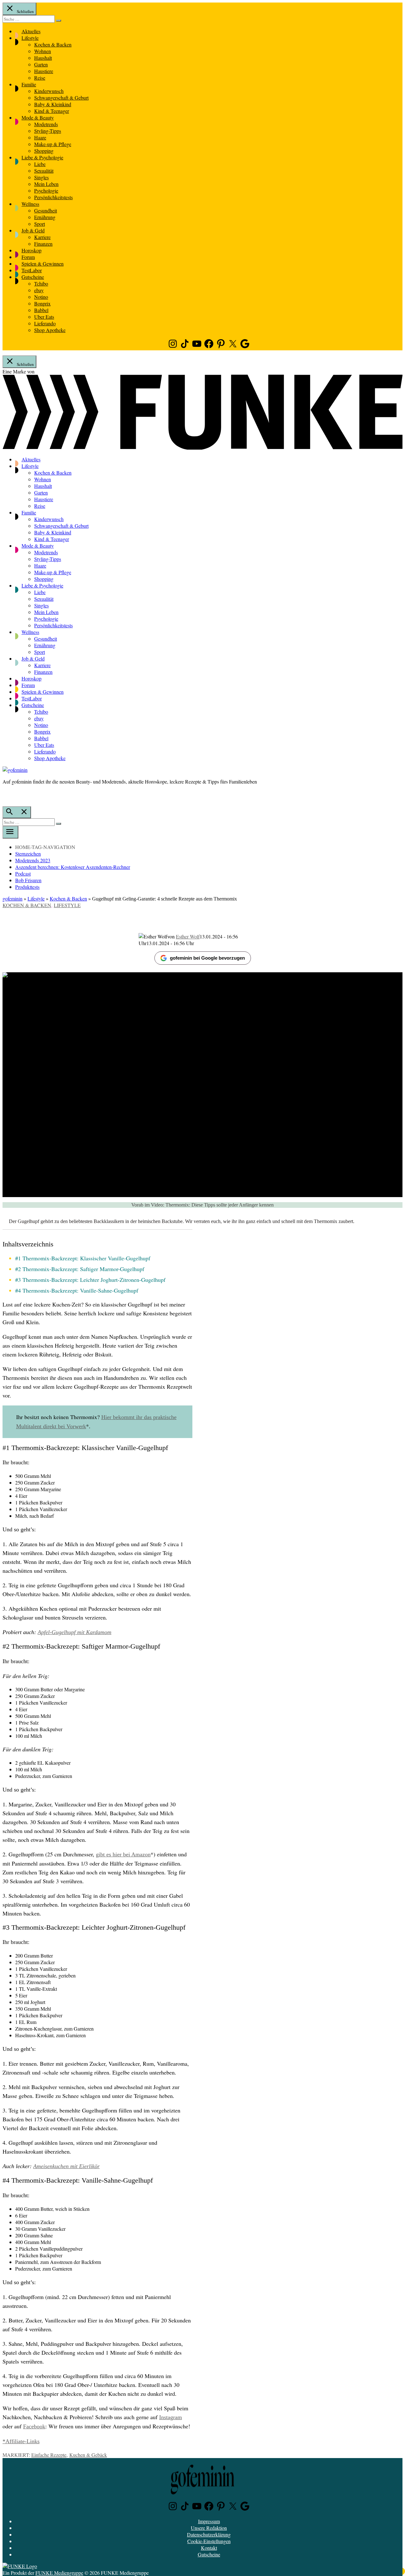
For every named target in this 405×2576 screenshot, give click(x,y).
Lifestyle (30, 38)
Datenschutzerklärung (209, 2534)
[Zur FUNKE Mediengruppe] (202, 448)
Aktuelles (31, 31)
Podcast (23, 873)
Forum (28, 257)
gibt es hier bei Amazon (123, 1854)
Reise (40, 78)
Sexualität (44, 171)
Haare (40, 137)
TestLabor (32, 270)
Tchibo (41, 283)
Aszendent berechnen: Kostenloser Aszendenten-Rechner (73, 867)
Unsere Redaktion (209, 2528)
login (6, 795)
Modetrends (46, 124)
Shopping (44, 151)
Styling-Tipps (48, 131)
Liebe (40, 164)
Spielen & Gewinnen (43, 264)
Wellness (30, 204)
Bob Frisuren (28, 880)
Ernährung (45, 217)
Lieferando (45, 323)
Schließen (25, 11)
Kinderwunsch (49, 91)
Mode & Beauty (38, 117)
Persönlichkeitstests (53, 197)
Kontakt (209, 2548)
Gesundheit (46, 210)
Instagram (171, 2417)
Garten (41, 64)
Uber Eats (44, 317)
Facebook (34, 2426)
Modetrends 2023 (33, 860)
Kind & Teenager (52, 111)
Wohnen (43, 51)
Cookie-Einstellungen (209, 2541)
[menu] (10, 832)
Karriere (42, 237)
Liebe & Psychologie (42, 157)
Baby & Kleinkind (53, 104)
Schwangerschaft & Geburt (61, 98)
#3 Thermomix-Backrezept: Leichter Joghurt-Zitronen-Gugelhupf (90, 1280)
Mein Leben (46, 184)
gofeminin (12, 898)
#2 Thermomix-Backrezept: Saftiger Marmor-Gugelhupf (80, 1269)
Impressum (209, 2521)
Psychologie (46, 191)
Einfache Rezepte (49, 2455)
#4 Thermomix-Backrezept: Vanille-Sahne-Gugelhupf (77, 1290)
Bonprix (42, 303)
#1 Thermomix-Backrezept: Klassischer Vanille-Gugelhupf (83, 1258)
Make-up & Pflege (53, 144)
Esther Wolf (188, 936)
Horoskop (31, 250)
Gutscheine (33, 277)
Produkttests (27, 887)
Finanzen (43, 244)
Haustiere (44, 71)
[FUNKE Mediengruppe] (20, 2566)
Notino (41, 297)
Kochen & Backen (53, 44)
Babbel (41, 310)
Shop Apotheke (50, 330)
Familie (29, 84)
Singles (41, 177)
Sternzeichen (28, 854)
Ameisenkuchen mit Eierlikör (66, 2166)
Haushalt (43, 58)
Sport (40, 224)
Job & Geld (33, 230)
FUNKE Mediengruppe (59, 2573)
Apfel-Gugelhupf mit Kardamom (75, 1632)
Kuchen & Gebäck (88, 2455)
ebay (39, 290)
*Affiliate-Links (21, 2441)
